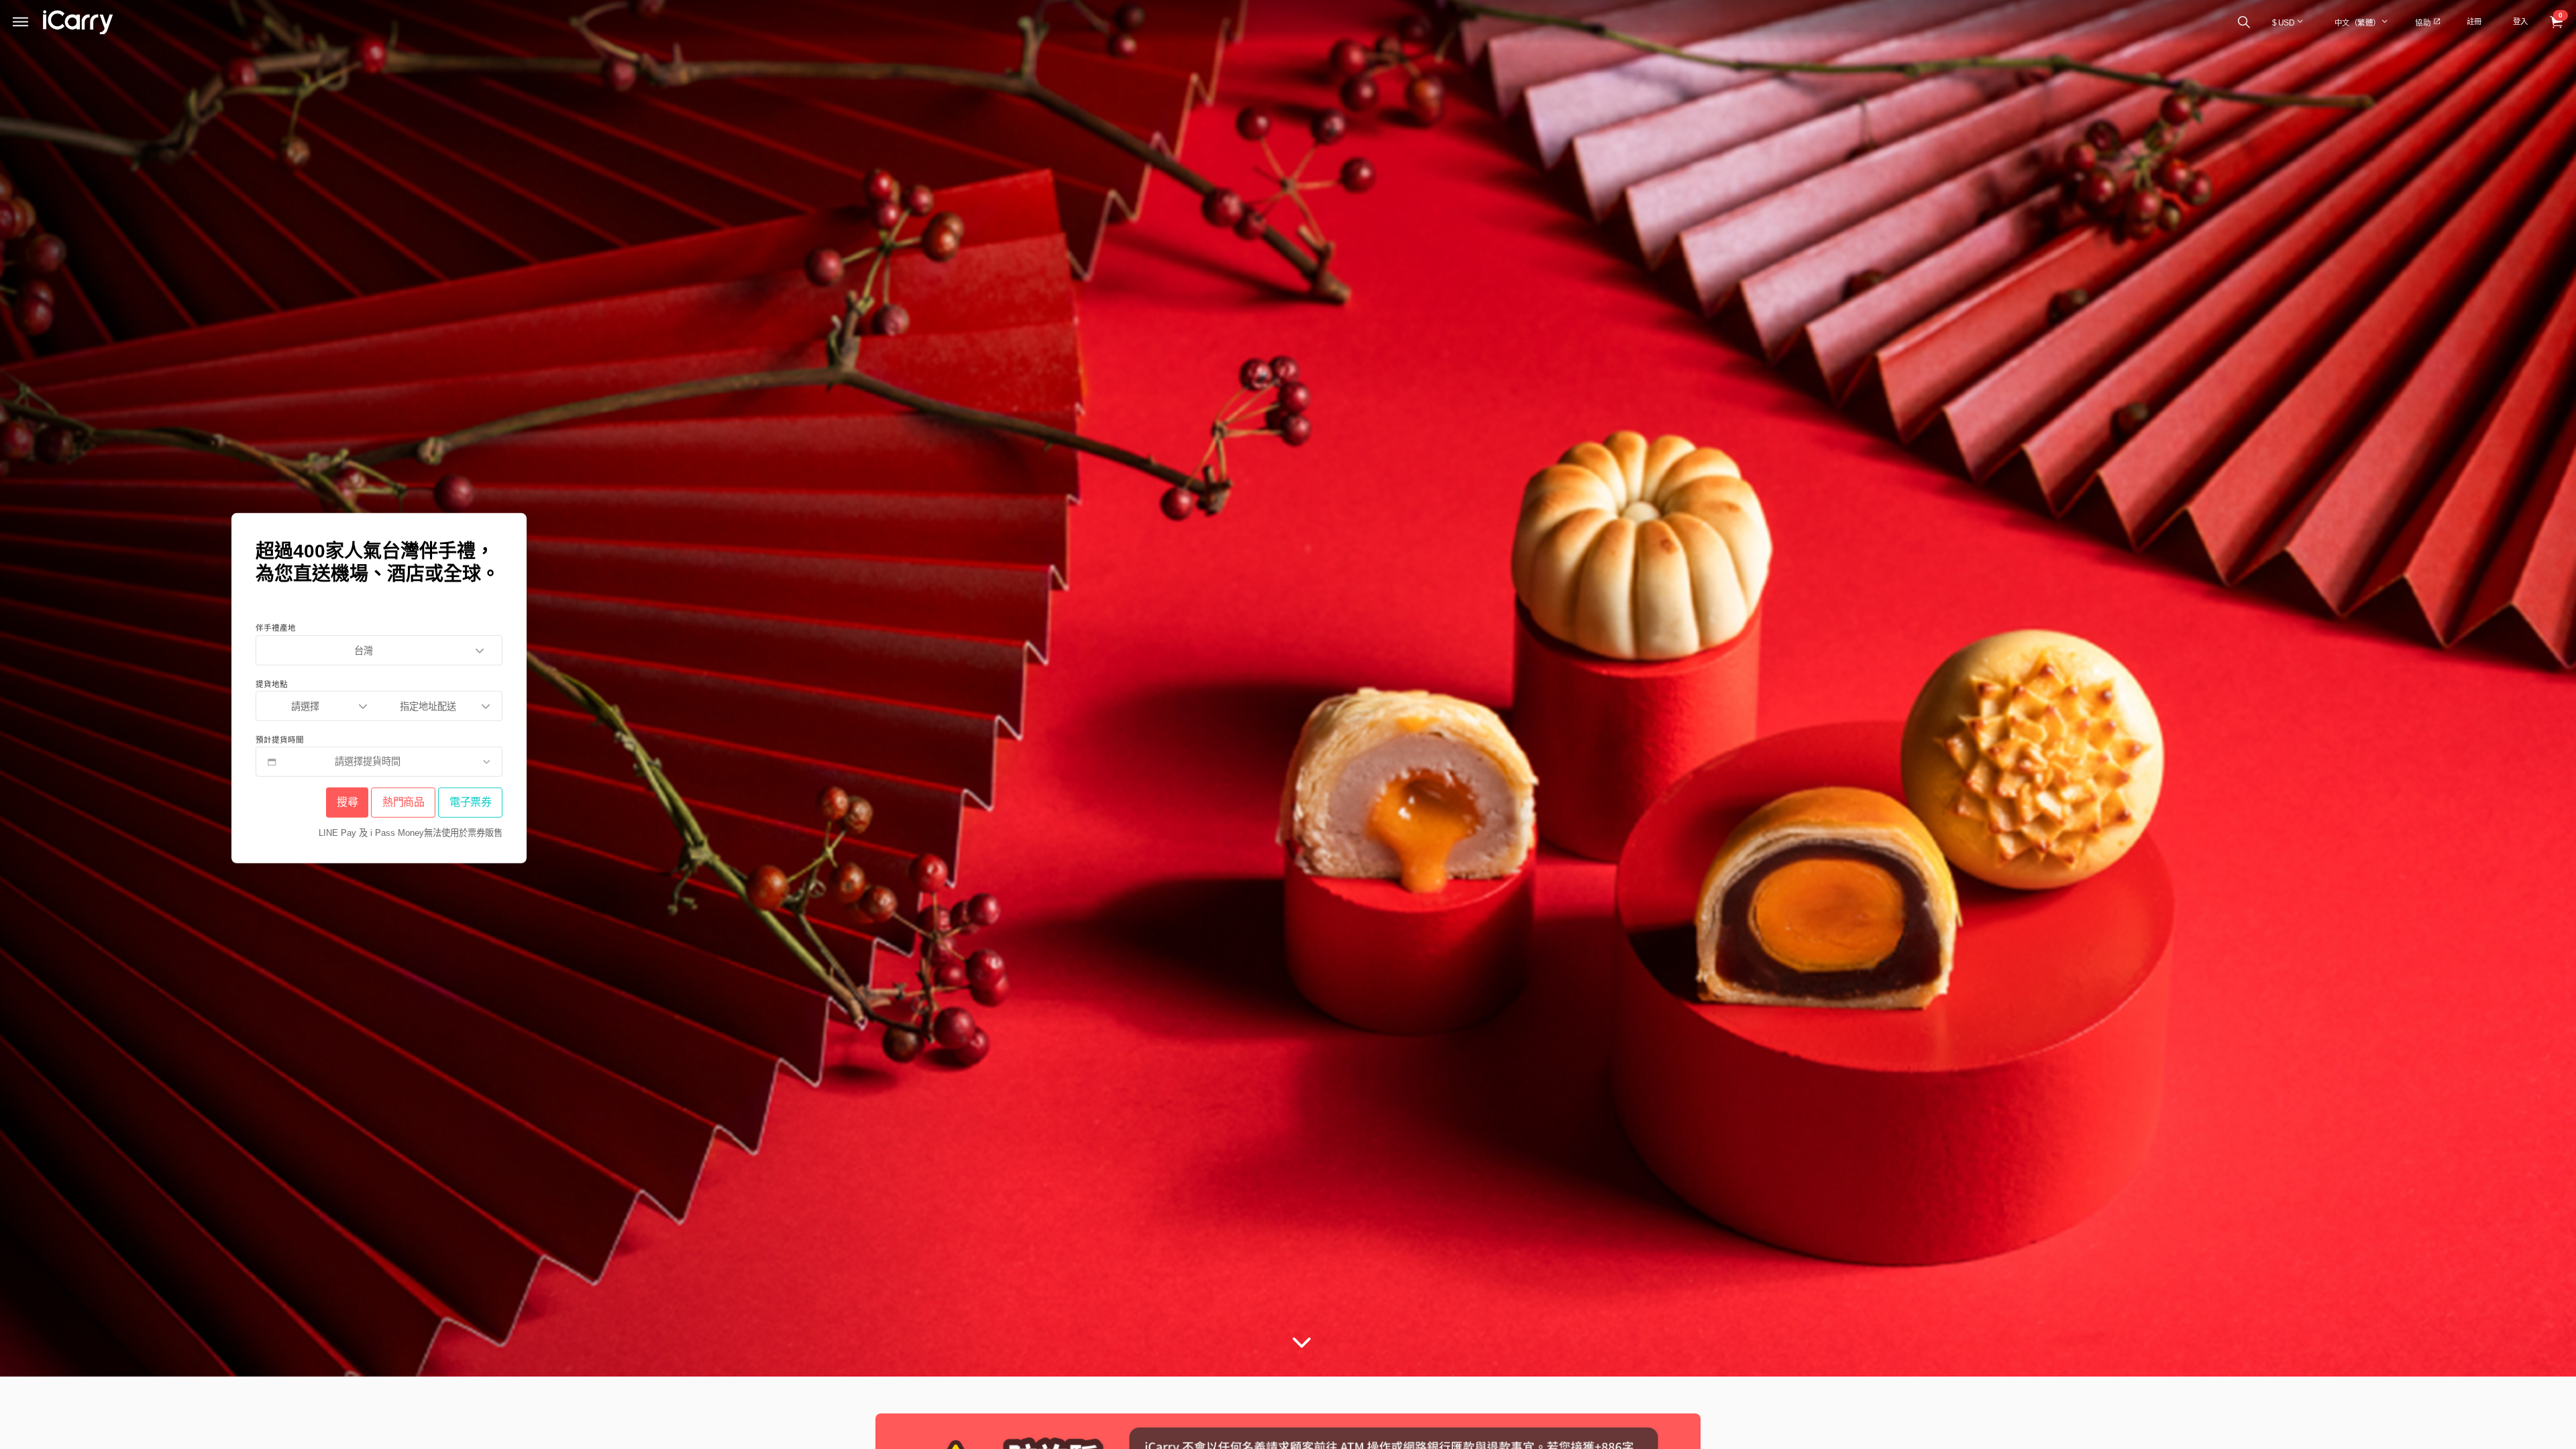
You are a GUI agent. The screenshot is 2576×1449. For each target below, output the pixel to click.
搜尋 (347, 803)
